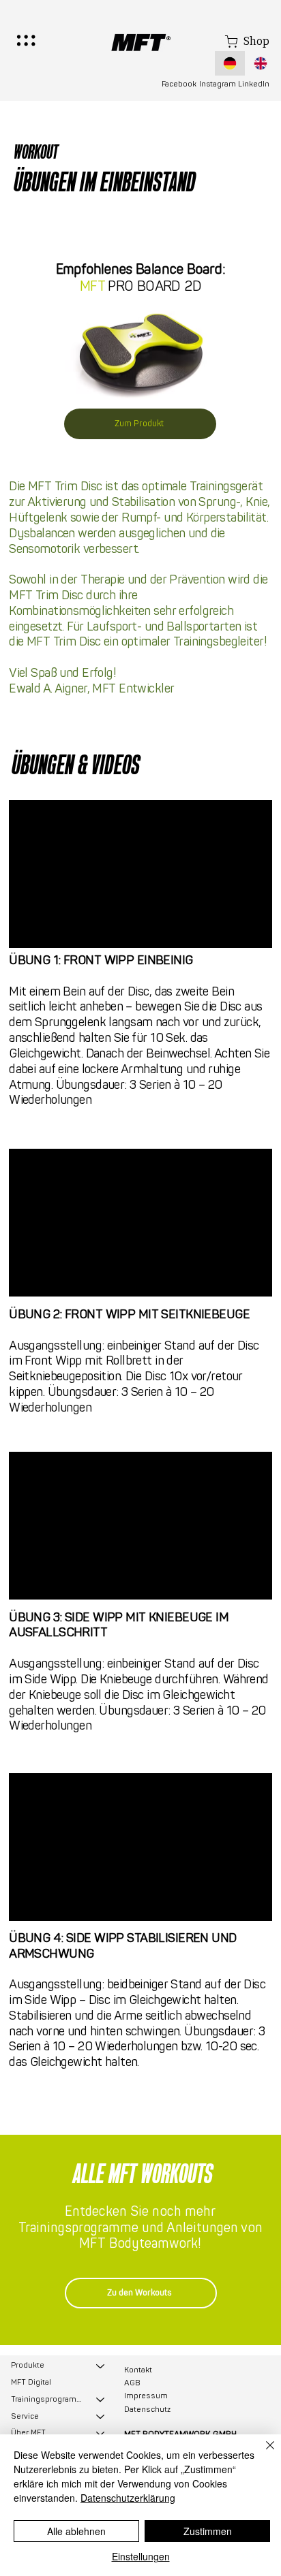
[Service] (101, 2417)
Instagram (218, 84)
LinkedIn (254, 84)
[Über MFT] (101, 2433)
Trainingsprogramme (47, 2399)
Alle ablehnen (76, 2531)
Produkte (28, 2365)
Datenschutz (147, 2410)
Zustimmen (208, 2531)
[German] (230, 63)
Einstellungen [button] (141, 2556)
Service (25, 2416)
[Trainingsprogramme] (101, 2400)
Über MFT (28, 2433)
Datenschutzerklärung (128, 2498)
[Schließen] (262, 2453)
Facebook (179, 84)
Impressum (146, 2396)
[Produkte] (101, 2366)
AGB (132, 2383)
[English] (260, 63)
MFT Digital (31, 2382)
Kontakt (138, 2370)
